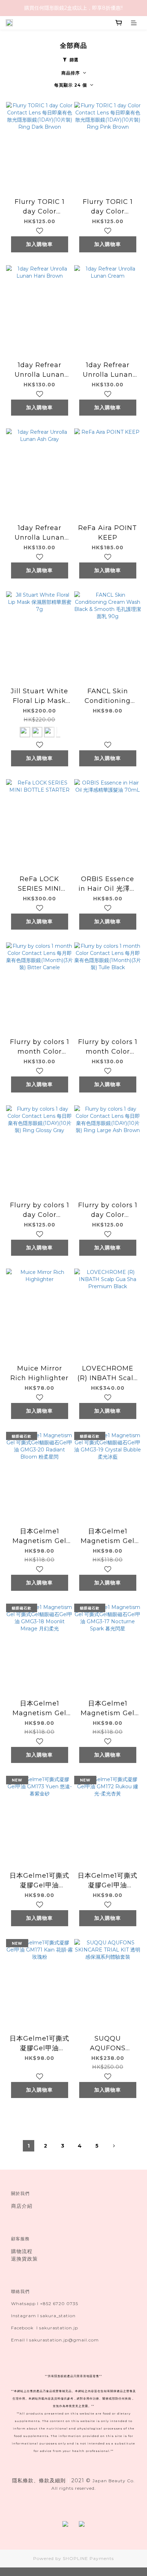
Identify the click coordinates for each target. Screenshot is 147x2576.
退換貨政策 (24, 2259)
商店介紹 (22, 2206)
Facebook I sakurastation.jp (45, 2328)
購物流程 (22, 2251)
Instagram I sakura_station (43, 2316)
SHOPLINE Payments (88, 2558)
